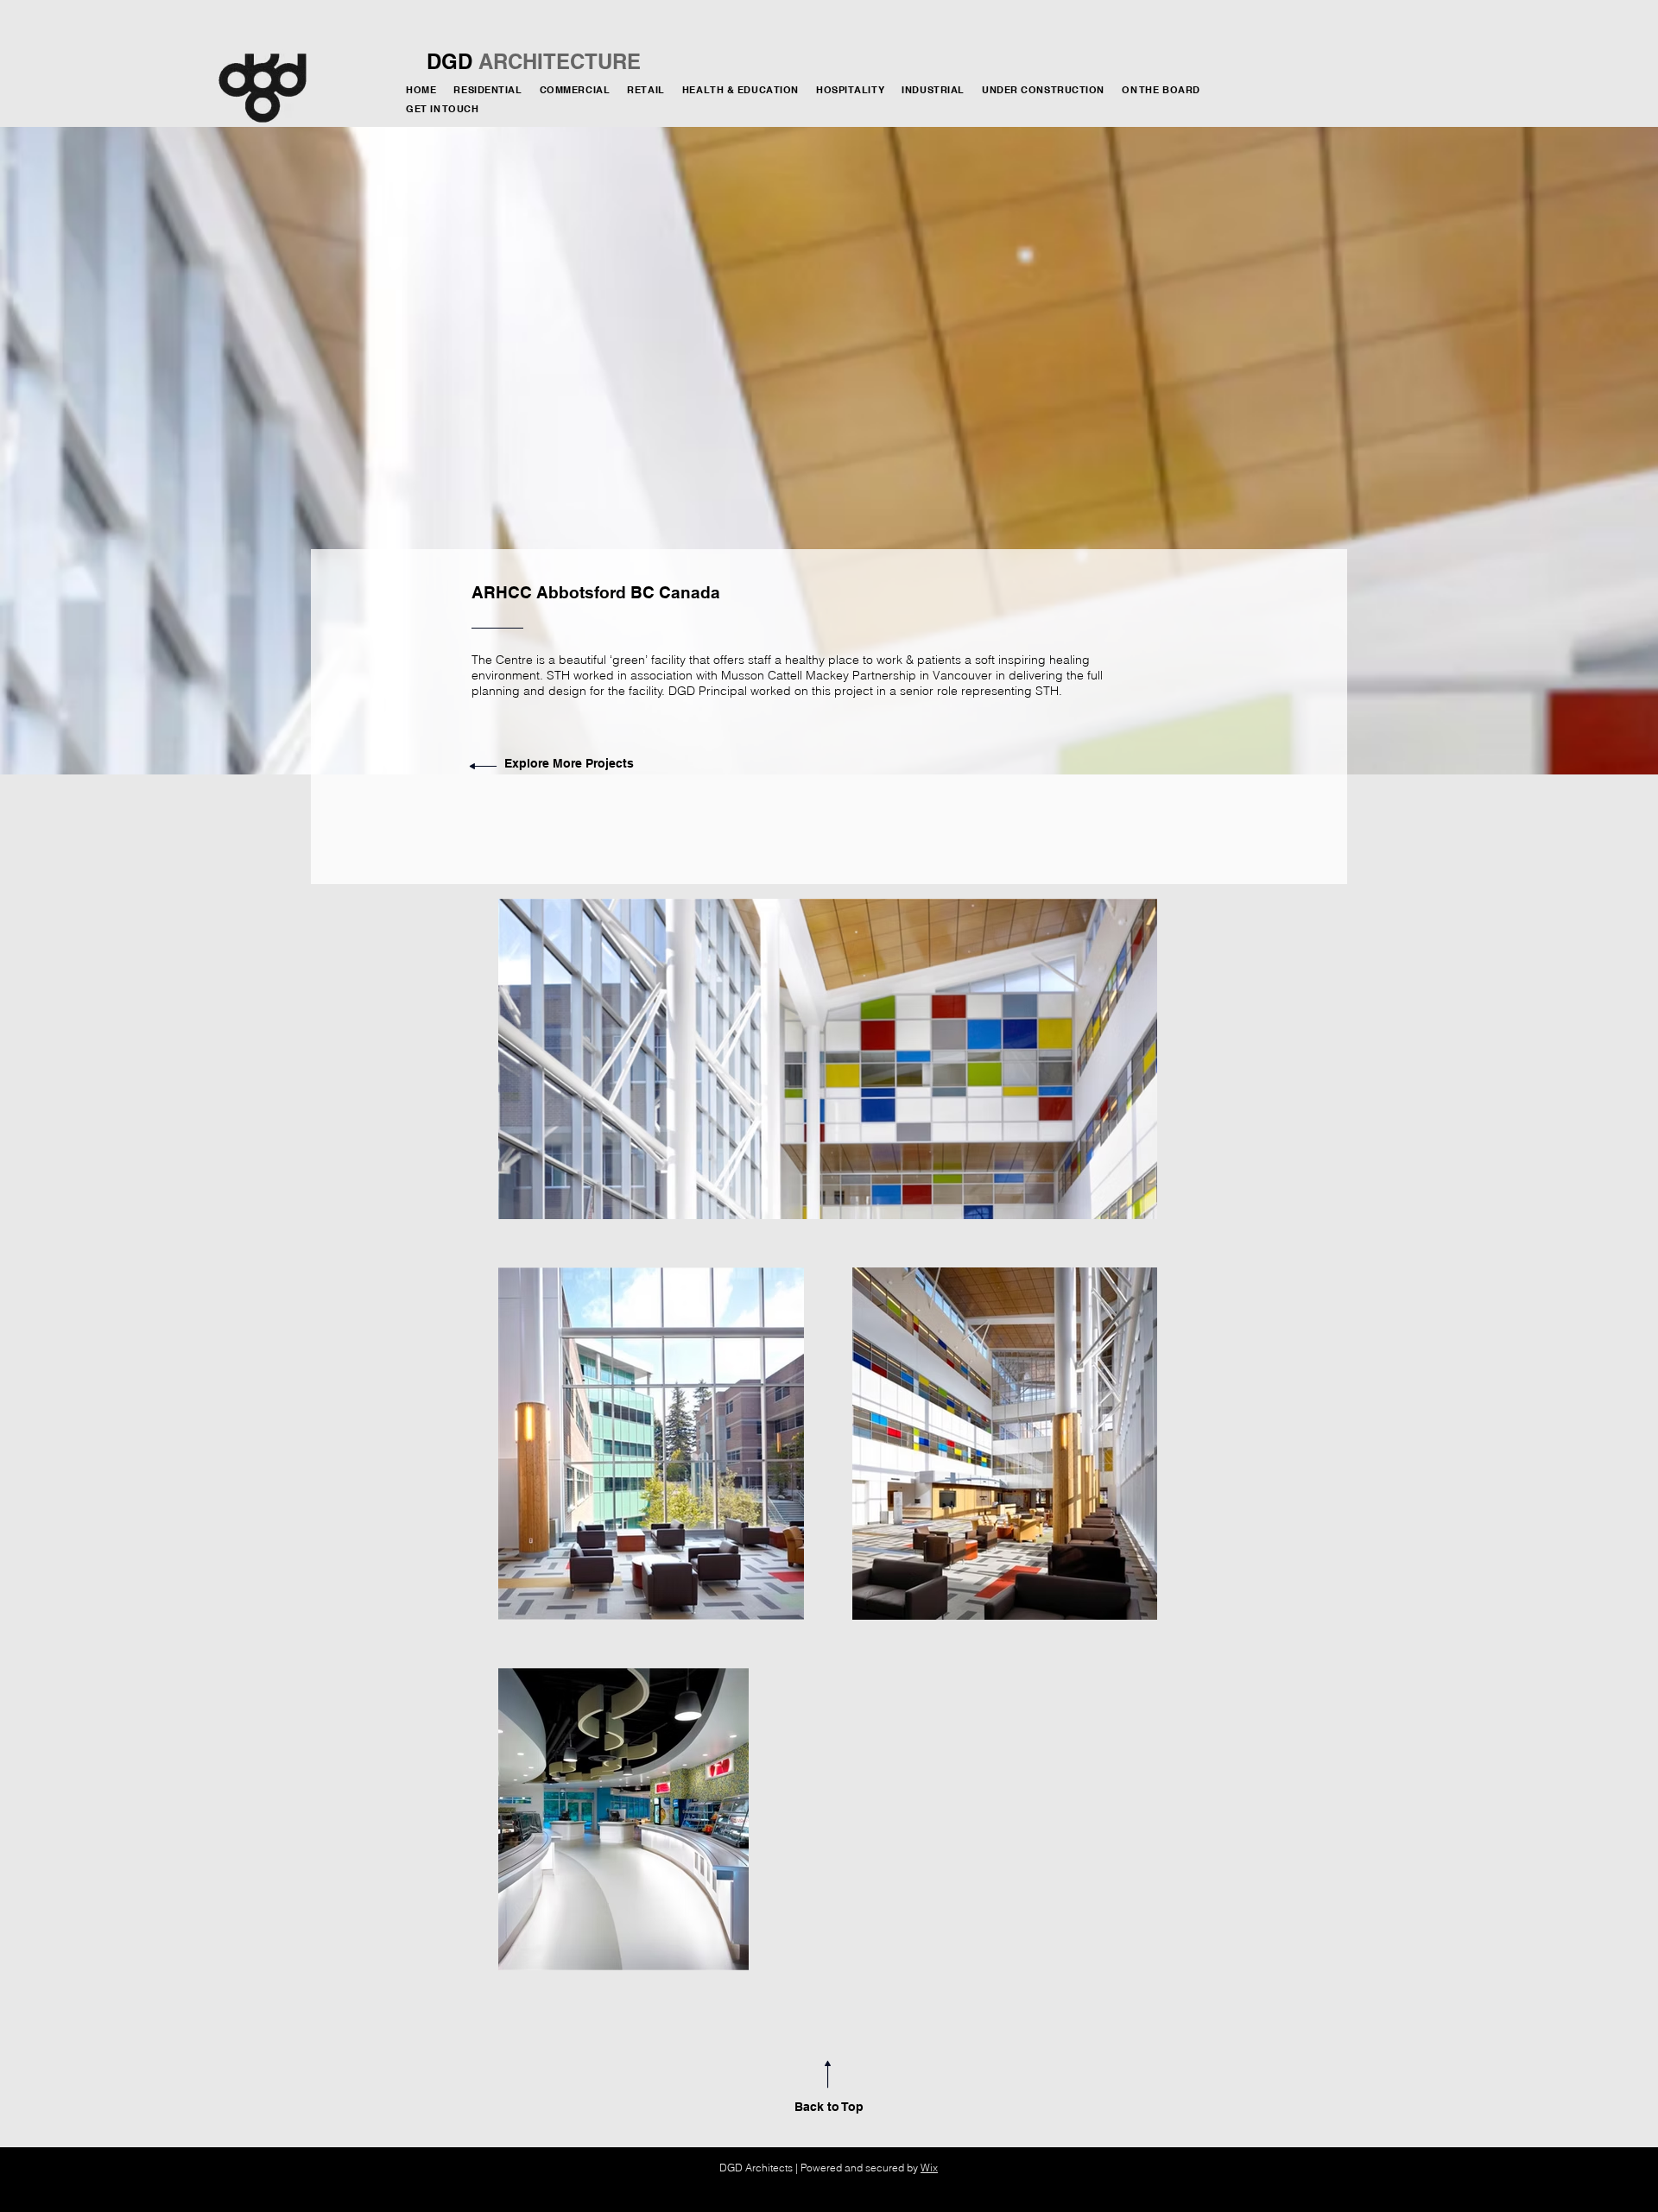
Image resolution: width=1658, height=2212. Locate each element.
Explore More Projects (569, 763)
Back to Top (829, 2107)
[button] (1047, 91)
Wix (929, 2168)
